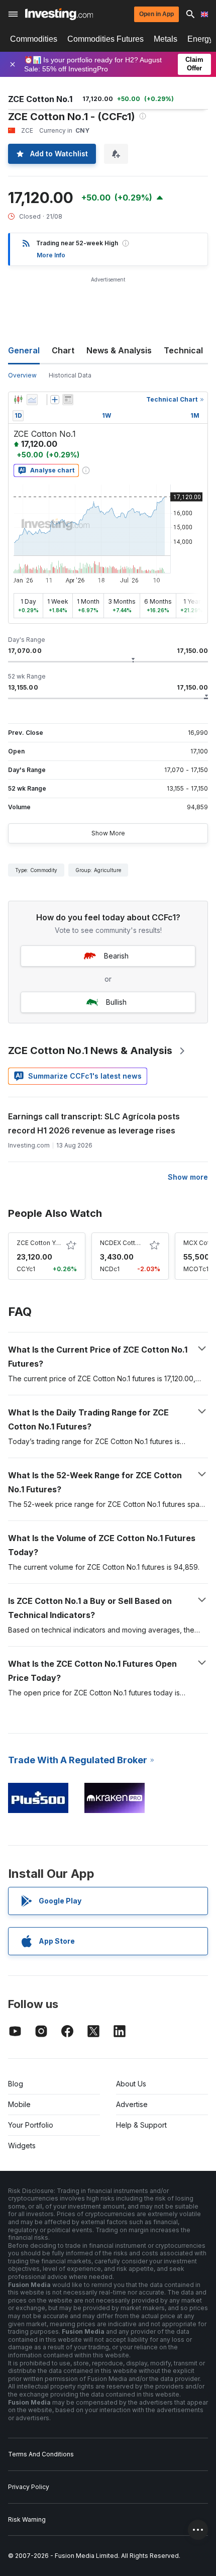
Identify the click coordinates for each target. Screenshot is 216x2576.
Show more (188, 1177)
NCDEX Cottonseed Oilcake (141, 1243)
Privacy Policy (29, 2487)
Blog (16, 2084)
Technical (183, 350)
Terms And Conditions (41, 2454)
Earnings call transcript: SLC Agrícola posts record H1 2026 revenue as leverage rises (94, 1123)
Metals (166, 39)
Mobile (19, 2104)
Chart (63, 350)
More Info (51, 255)
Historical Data (70, 375)
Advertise (132, 2104)
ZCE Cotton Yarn (40, 1243)
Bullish (116, 1002)
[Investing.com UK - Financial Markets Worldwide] (59, 14)
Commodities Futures (105, 39)
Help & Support (141, 2125)
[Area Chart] (32, 400)
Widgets (22, 2145)
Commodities (34, 39)
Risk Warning (27, 2519)
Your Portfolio (31, 2125)
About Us (131, 2084)
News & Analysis (119, 350)
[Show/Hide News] (68, 400)
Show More (108, 833)
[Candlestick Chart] (18, 400)
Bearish (116, 956)
